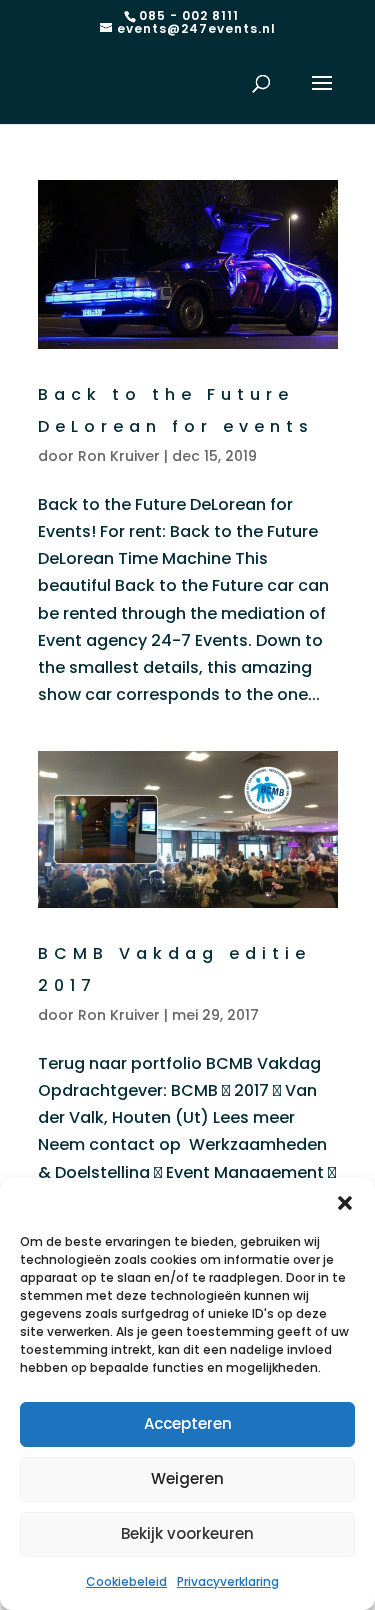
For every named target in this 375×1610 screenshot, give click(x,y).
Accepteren (188, 1423)
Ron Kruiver (119, 456)
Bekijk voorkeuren (187, 1533)
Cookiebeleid (126, 1581)
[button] (345, 1203)
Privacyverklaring (228, 1581)
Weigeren (187, 1478)
